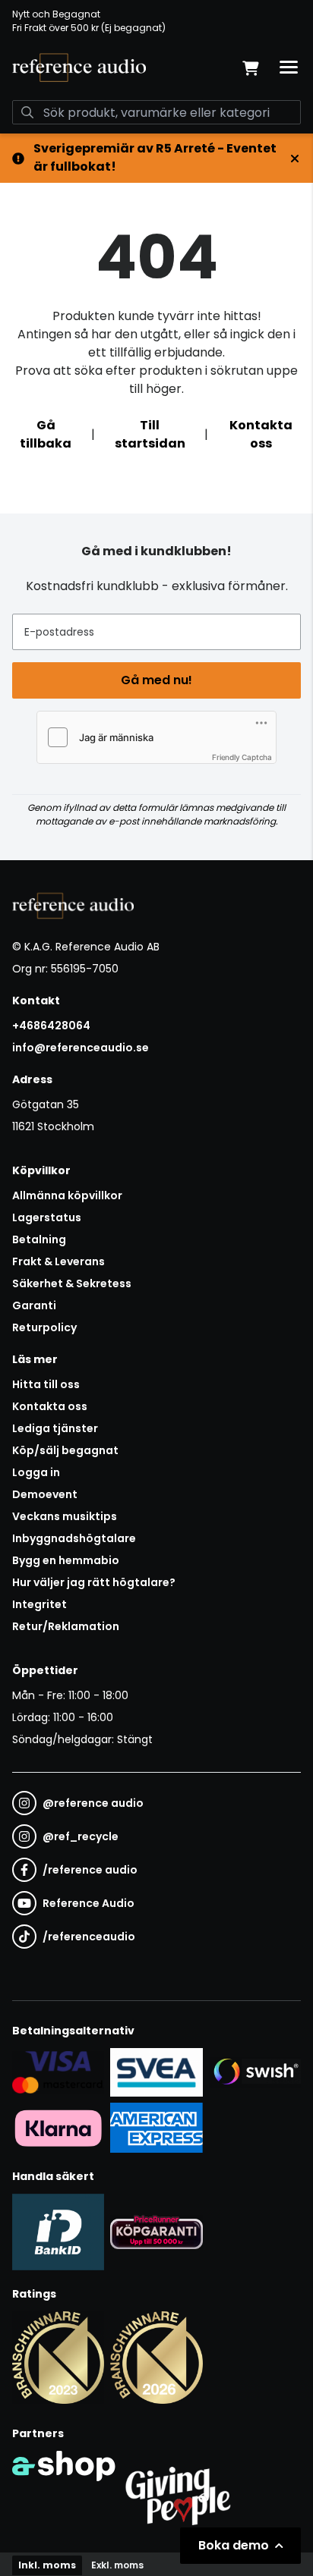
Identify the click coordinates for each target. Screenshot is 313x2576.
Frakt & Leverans (58, 1261)
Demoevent (45, 1494)
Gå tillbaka (46, 434)
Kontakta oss (261, 434)
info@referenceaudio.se (81, 1048)
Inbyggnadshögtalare (74, 1538)
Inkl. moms (47, 2565)
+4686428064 (51, 1026)
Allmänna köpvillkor (67, 1195)
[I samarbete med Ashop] (64, 2493)
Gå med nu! (156, 680)
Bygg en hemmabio (66, 1560)
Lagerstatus (47, 1217)
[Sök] (27, 112)
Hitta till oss (46, 1384)
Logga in (36, 1472)
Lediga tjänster (55, 1428)
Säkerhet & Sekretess (72, 1283)
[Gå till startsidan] (79, 68)
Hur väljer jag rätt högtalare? (94, 1582)
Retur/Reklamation (66, 1626)
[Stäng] (295, 159)
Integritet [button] (40, 1604)
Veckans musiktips (65, 1516)
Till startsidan (150, 434)
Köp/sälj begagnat (65, 1450)
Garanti (34, 1305)
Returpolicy (44, 1327)
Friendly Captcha (242, 757)
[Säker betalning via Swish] (255, 2073)
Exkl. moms (117, 2565)
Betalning (39, 1239)
